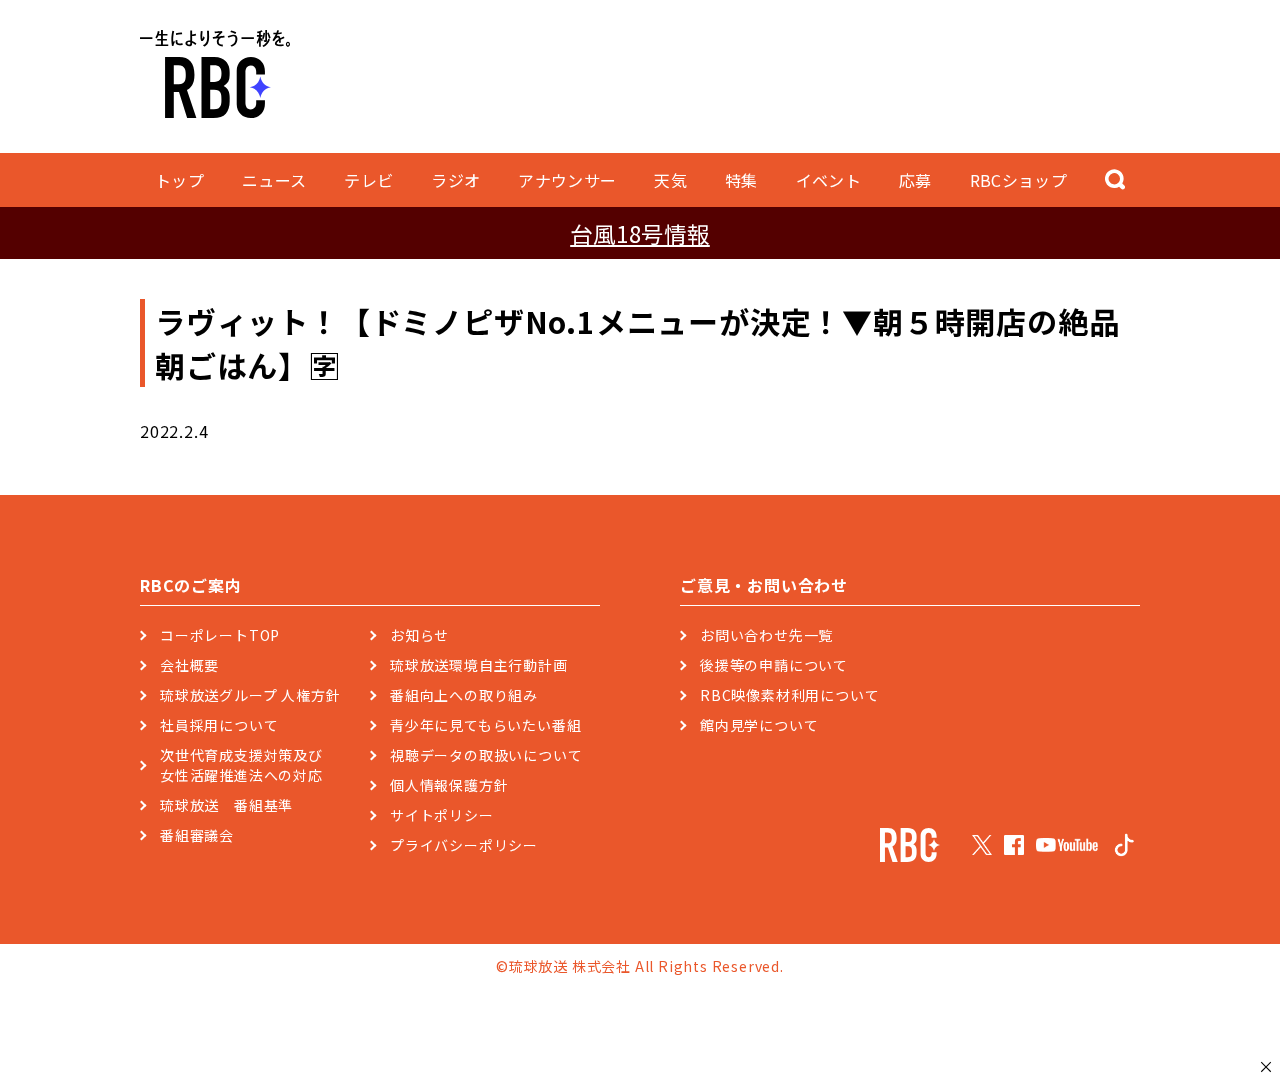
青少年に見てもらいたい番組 (485, 725)
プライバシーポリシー (464, 845)
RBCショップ (1018, 180)
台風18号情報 (640, 233)
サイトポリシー (442, 815)
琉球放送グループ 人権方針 (250, 695)
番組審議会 (197, 835)
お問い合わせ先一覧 (766, 635)
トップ (179, 180)
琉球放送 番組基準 (226, 805)
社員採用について (219, 725)
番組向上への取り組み (464, 695)
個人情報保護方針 (449, 785)
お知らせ (419, 635)
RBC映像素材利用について (789, 695)
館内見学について (759, 725)
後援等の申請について (774, 665)
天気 (670, 180)
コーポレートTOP (220, 635)
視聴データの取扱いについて (486, 755)
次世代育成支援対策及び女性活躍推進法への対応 (241, 765)
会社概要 (189, 665)
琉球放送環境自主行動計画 (479, 665)
